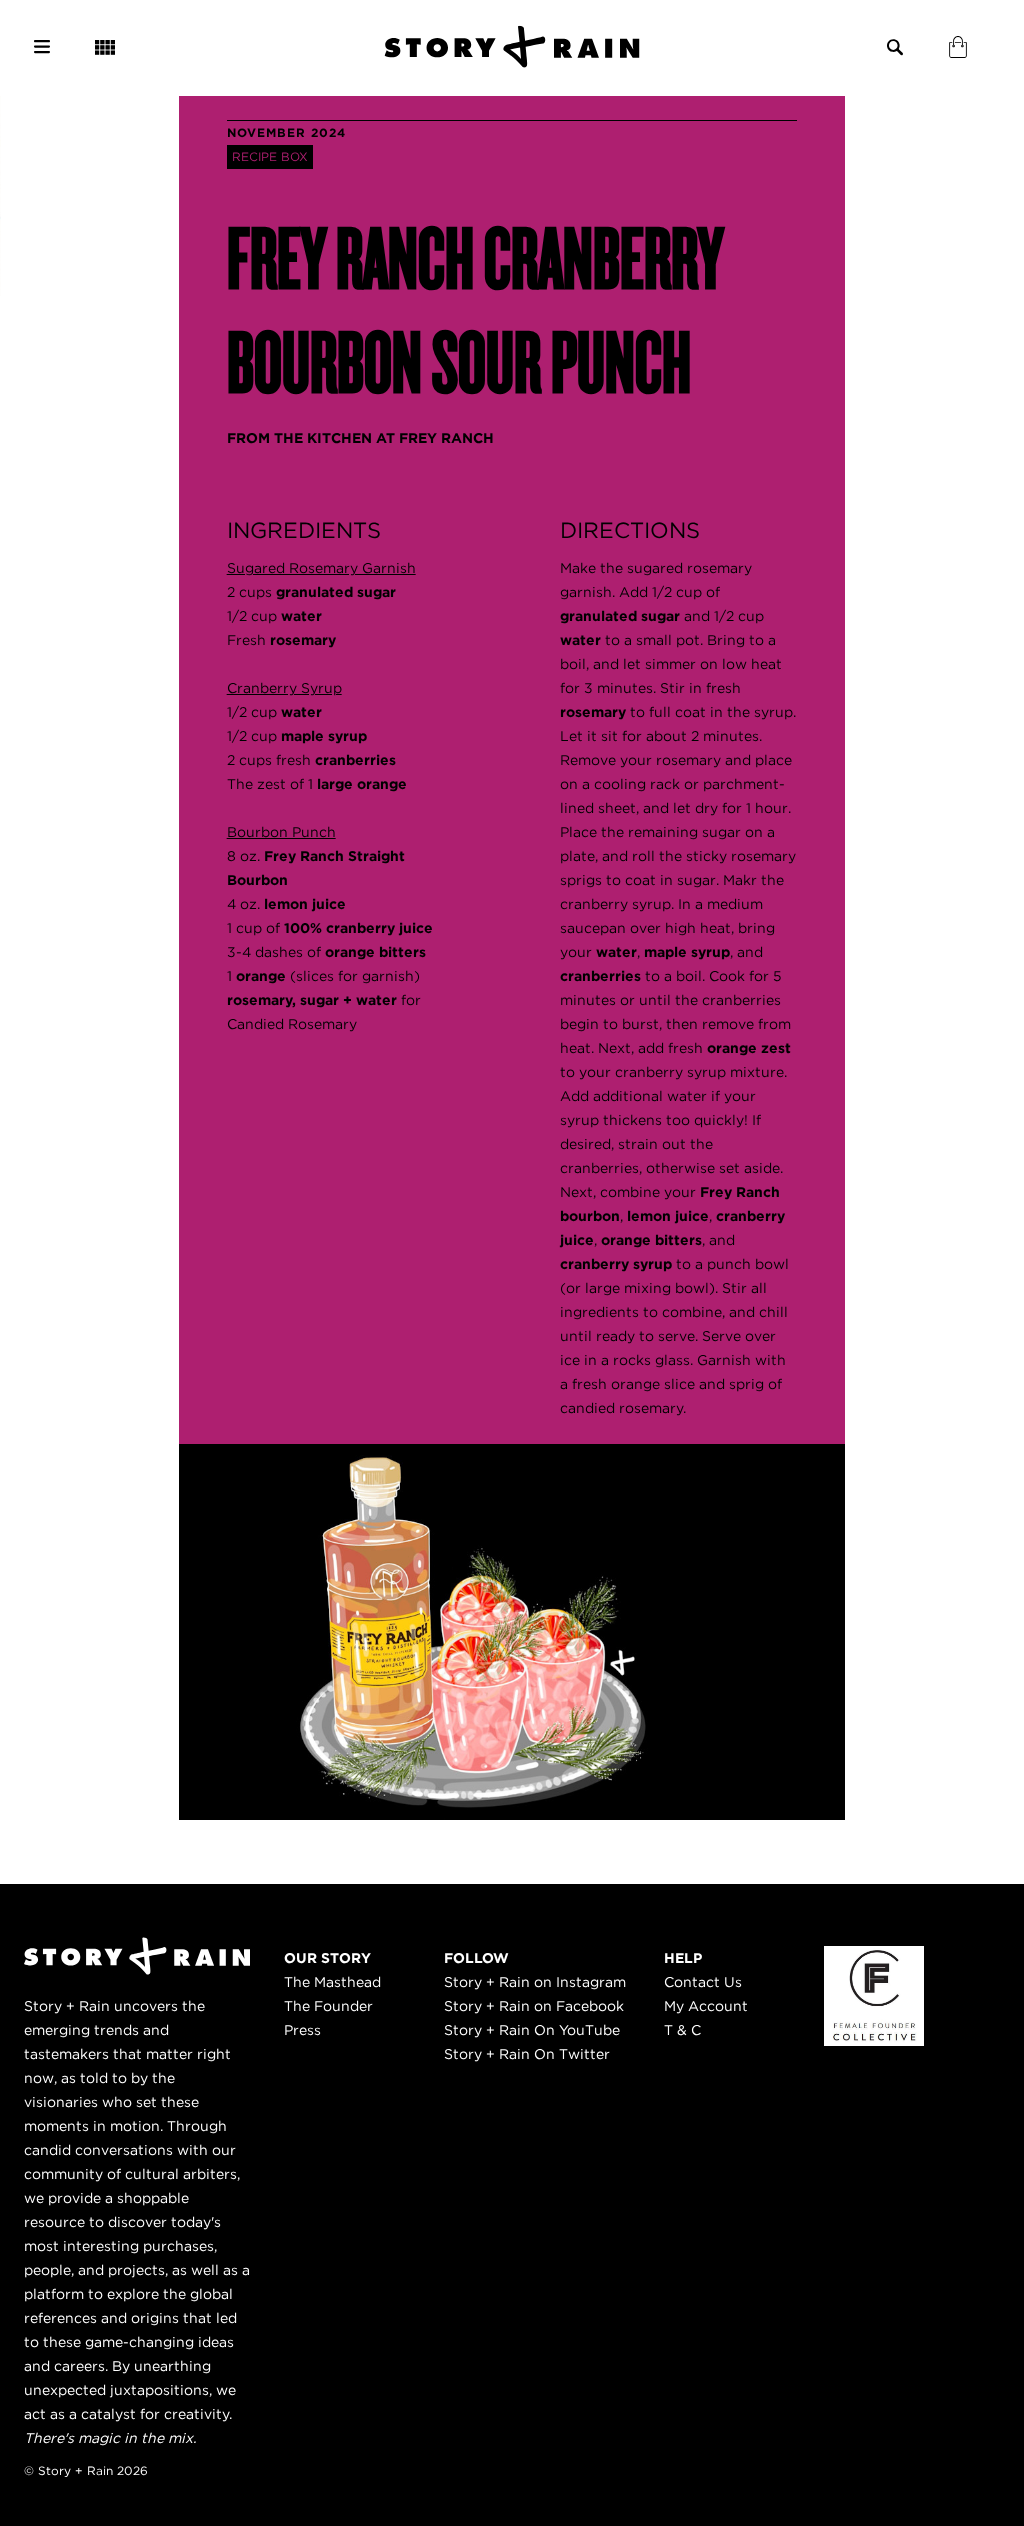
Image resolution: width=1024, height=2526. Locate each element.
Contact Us (703, 1982)
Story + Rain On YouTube (532, 2030)
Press (302, 2030)
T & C (682, 2030)
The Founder (328, 2006)
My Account (706, 2006)
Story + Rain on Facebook (534, 2006)
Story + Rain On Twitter (527, 2054)
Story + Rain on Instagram (535, 1982)
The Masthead (332, 1982)
